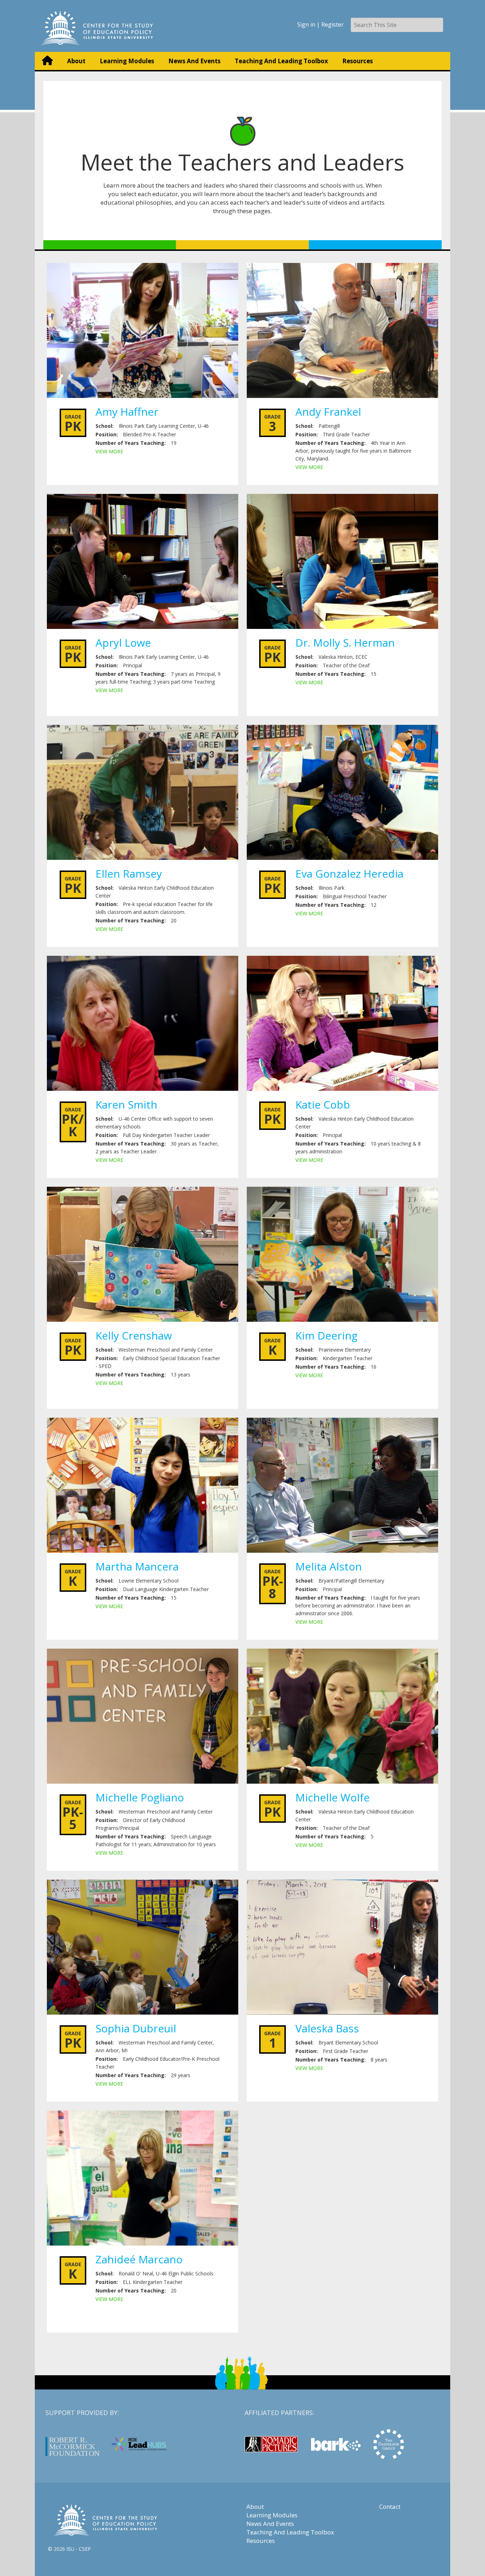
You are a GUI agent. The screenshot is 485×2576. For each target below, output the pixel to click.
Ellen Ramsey (129, 874)
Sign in (306, 25)
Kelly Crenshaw (134, 1335)
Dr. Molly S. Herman (345, 643)
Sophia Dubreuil (136, 2028)
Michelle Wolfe (333, 1797)
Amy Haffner (127, 412)
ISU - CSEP (79, 2549)
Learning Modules (127, 61)
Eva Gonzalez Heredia (349, 874)
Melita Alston (329, 1566)
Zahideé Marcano (139, 2259)
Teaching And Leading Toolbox (281, 61)
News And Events (194, 61)
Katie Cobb (323, 1104)
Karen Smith (126, 1104)
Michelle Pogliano (140, 1797)
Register (333, 25)
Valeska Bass (327, 2028)
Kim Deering (326, 1335)
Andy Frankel (328, 412)
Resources (358, 61)
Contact (390, 2507)
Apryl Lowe (123, 643)
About (76, 61)
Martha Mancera (137, 1566)
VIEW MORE (109, 451)
